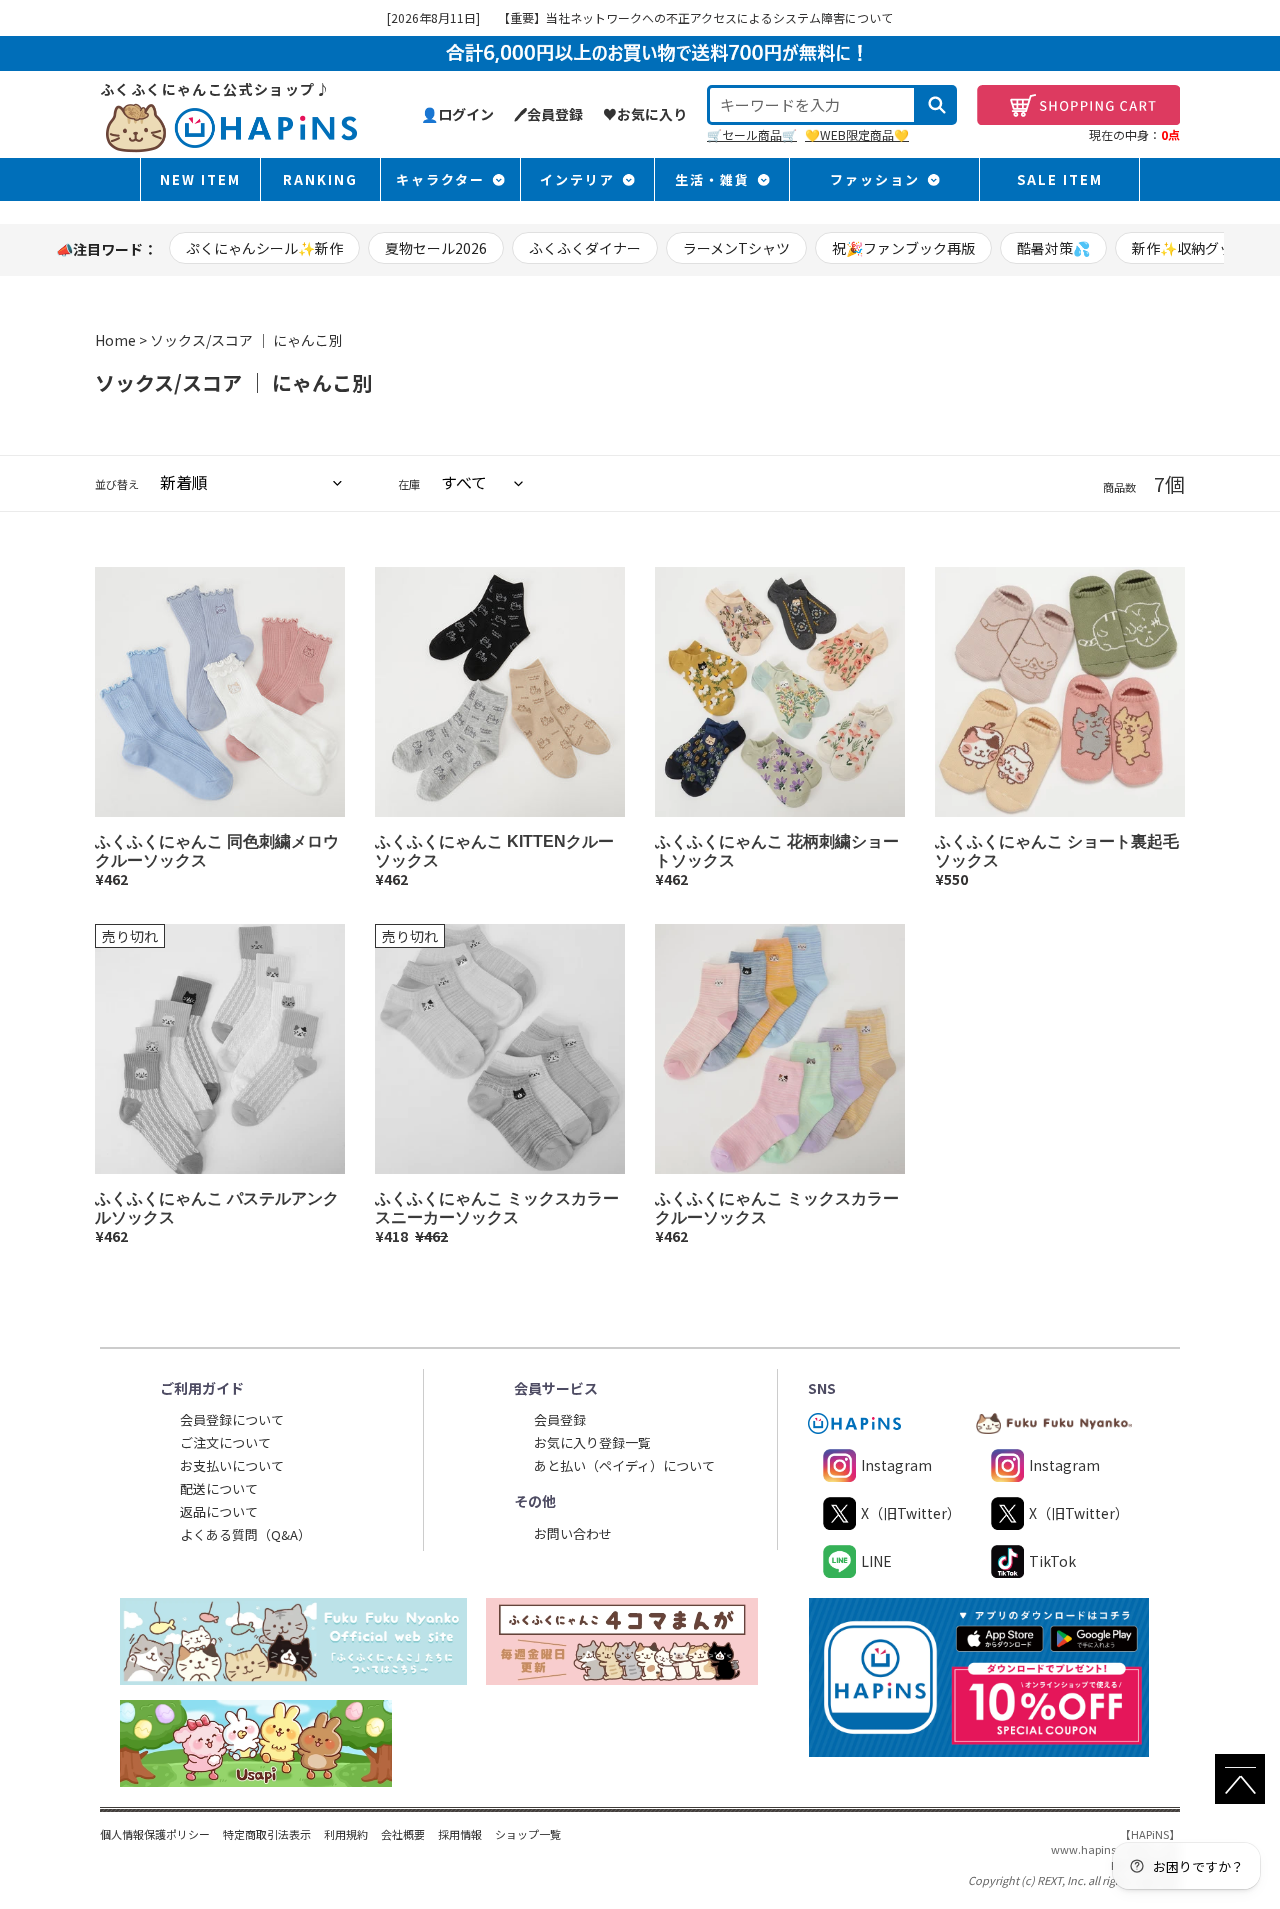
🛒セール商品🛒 (752, 134)
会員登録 (560, 1419)
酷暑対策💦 (1053, 248)
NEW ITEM (200, 179)
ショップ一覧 (528, 1834)
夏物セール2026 (436, 248)
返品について (219, 1511)
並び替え (117, 484)
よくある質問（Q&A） (245, 1534)
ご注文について (225, 1442)
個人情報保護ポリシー (155, 1834)
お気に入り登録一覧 (592, 1442)
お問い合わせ (573, 1533)
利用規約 (346, 1834)
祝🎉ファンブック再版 (903, 248)
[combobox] (812, 105)
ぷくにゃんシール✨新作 (264, 248)
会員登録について (232, 1419)
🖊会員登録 (548, 114)
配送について (219, 1488)
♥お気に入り (645, 114)
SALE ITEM (1060, 179)
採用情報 (460, 1834)
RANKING (320, 179)
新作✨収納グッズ (1189, 248)
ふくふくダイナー (585, 248)
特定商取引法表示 (267, 1834)
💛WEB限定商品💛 (857, 134)
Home (115, 340)
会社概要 (403, 1834)
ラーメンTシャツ (736, 248)
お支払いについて (232, 1465)
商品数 (1119, 487)
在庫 (409, 484)
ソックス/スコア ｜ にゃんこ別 (246, 340)
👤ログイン (457, 114)
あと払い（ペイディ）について (624, 1465)
